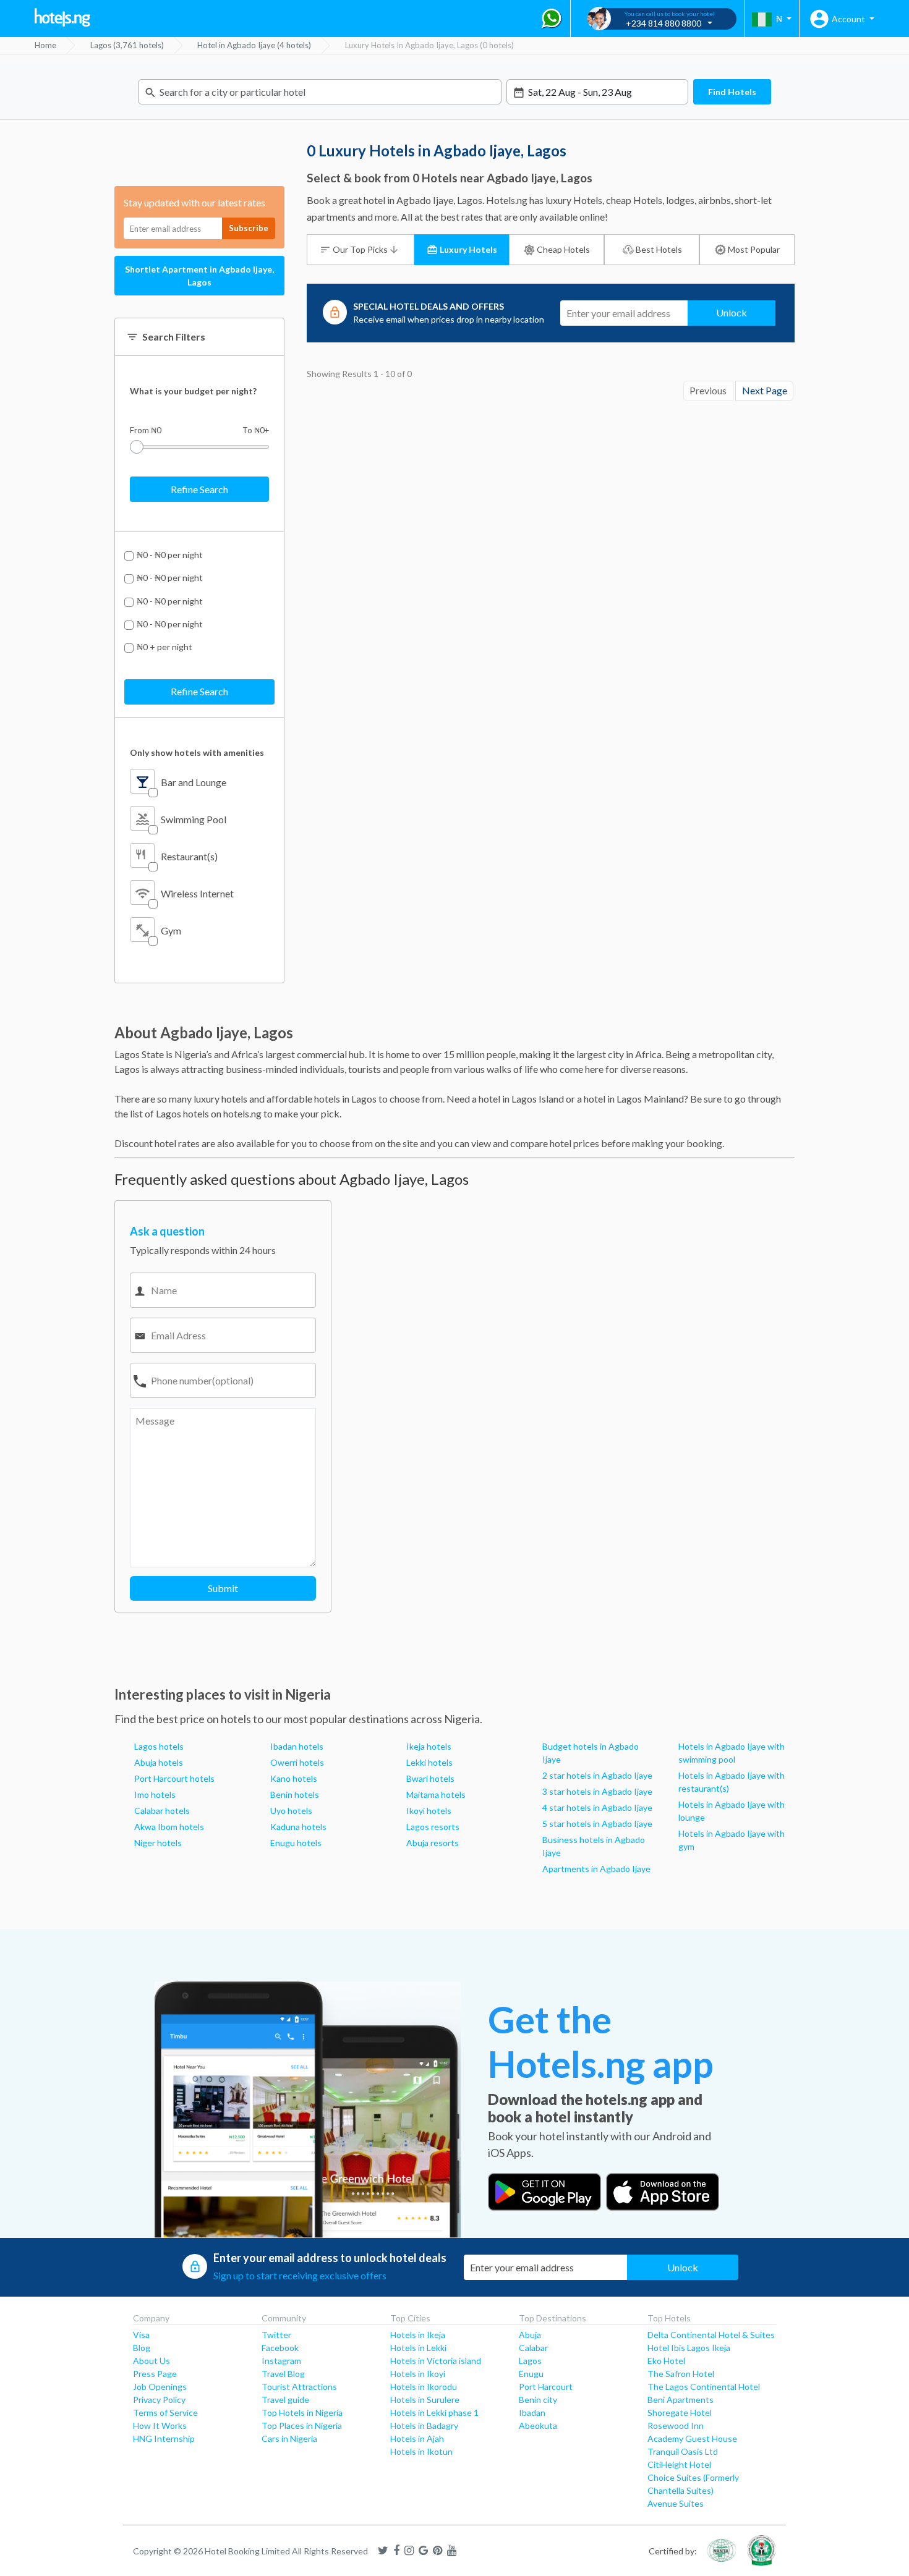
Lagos (530, 2361)
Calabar (533, 2348)
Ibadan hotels (297, 1746)
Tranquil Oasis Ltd (683, 2451)
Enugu (531, 2374)
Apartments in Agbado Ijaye (596, 1869)
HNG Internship (164, 2438)
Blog (142, 2348)
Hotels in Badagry (424, 2426)
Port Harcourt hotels (174, 1778)
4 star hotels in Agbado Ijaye (597, 1807)
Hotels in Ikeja (418, 2335)
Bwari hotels (430, 1778)
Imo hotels (155, 1794)
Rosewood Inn (676, 2426)
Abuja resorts (433, 1843)
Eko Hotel (666, 2361)
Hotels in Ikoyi (418, 2374)
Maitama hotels (436, 1794)
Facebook (280, 2348)
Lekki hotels (429, 1762)
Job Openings (160, 2387)
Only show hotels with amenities (197, 752)
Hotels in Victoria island (436, 2361)
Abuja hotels (159, 1762)
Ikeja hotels (429, 1746)
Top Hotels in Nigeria (302, 2413)
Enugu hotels (296, 1843)
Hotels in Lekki (418, 2348)
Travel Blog (283, 2374)
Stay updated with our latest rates (194, 202)
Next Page (765, 391)
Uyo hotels (291, 1811)
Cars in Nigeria (289, 2438)
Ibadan (532, 2413)
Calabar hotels (162, 1811)
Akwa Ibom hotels (169, 1827)
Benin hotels (295, 1794)
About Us (151, 2361)
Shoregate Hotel (680, 2413)
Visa (141, 2335)
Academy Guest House (692, 2438)
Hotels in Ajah (417, 2438)
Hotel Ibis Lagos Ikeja (689, 2348)
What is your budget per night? (193, 391)
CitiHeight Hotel (679, 2464)
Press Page (155, 2374)
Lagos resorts (433, 1827)
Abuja (530, 2335)
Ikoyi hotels (429, 1811)
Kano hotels (294, 1778)
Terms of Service (165, 2413)
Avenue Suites (676, 2503)
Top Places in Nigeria (302, 2426)
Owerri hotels (297, 1762)
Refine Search (199, 489)
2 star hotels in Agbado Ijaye (597, 1775)
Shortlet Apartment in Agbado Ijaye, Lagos (199, 276)
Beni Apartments (681, 2400)
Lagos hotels (159, 1746)
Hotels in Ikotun (421, 2451)
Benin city (538, 2400)
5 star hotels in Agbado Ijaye (597, 1824)
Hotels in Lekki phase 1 (434, 2413)
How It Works (160, 2426)
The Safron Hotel (681, 2374)
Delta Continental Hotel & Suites (711, 2335)
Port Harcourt (546, 2387)
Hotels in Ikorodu (424, 2387)
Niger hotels (158, 1843)
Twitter (276, 2335)
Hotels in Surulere (425, 2400)
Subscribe (249, 228)
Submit (223, 1588)
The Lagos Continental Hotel (704, 2387)
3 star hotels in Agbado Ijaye (597, 1791)
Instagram (281, 2361)
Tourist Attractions (299, 2387)
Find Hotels (732, 92)
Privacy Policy (159, 2400)
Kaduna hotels (298, 1827)
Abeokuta (538, 2426)
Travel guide (285, 2400)
